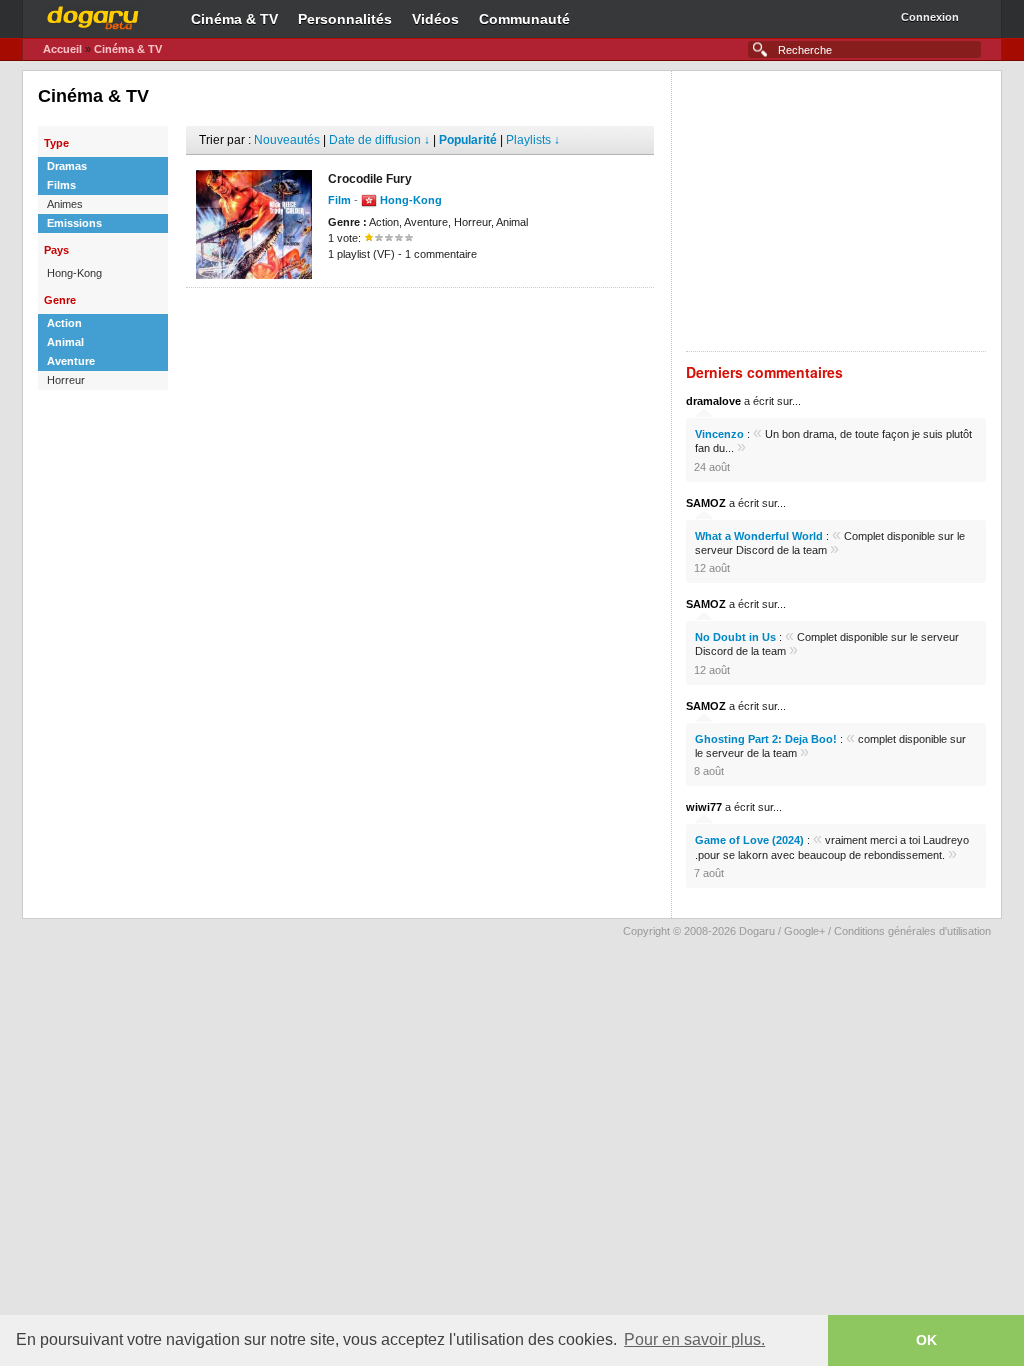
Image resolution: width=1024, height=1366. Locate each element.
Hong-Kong (74, 273)
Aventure (71, 361)
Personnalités (345, 19)
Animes (65, 204)
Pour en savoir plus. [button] (694, 1339)
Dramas (67, 166)
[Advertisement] (420, 318)
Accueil (62, 49)
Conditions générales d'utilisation (912, 931)
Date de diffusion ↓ (379, 140)
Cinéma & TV (234, 19)
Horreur (66, 380)
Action (64, 323)
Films (61, 185)
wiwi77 (704, 807)
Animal (65, 342)
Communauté (524, 19)
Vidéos (435, 19)
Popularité (468, 140)
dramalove (713, 401)
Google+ (804, 931)
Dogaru (93, 15)
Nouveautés (287, 140)
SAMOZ (706, 503)
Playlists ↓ (533, 140)
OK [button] (926, 1340)
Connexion (930, 17)
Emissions (74, 223)
